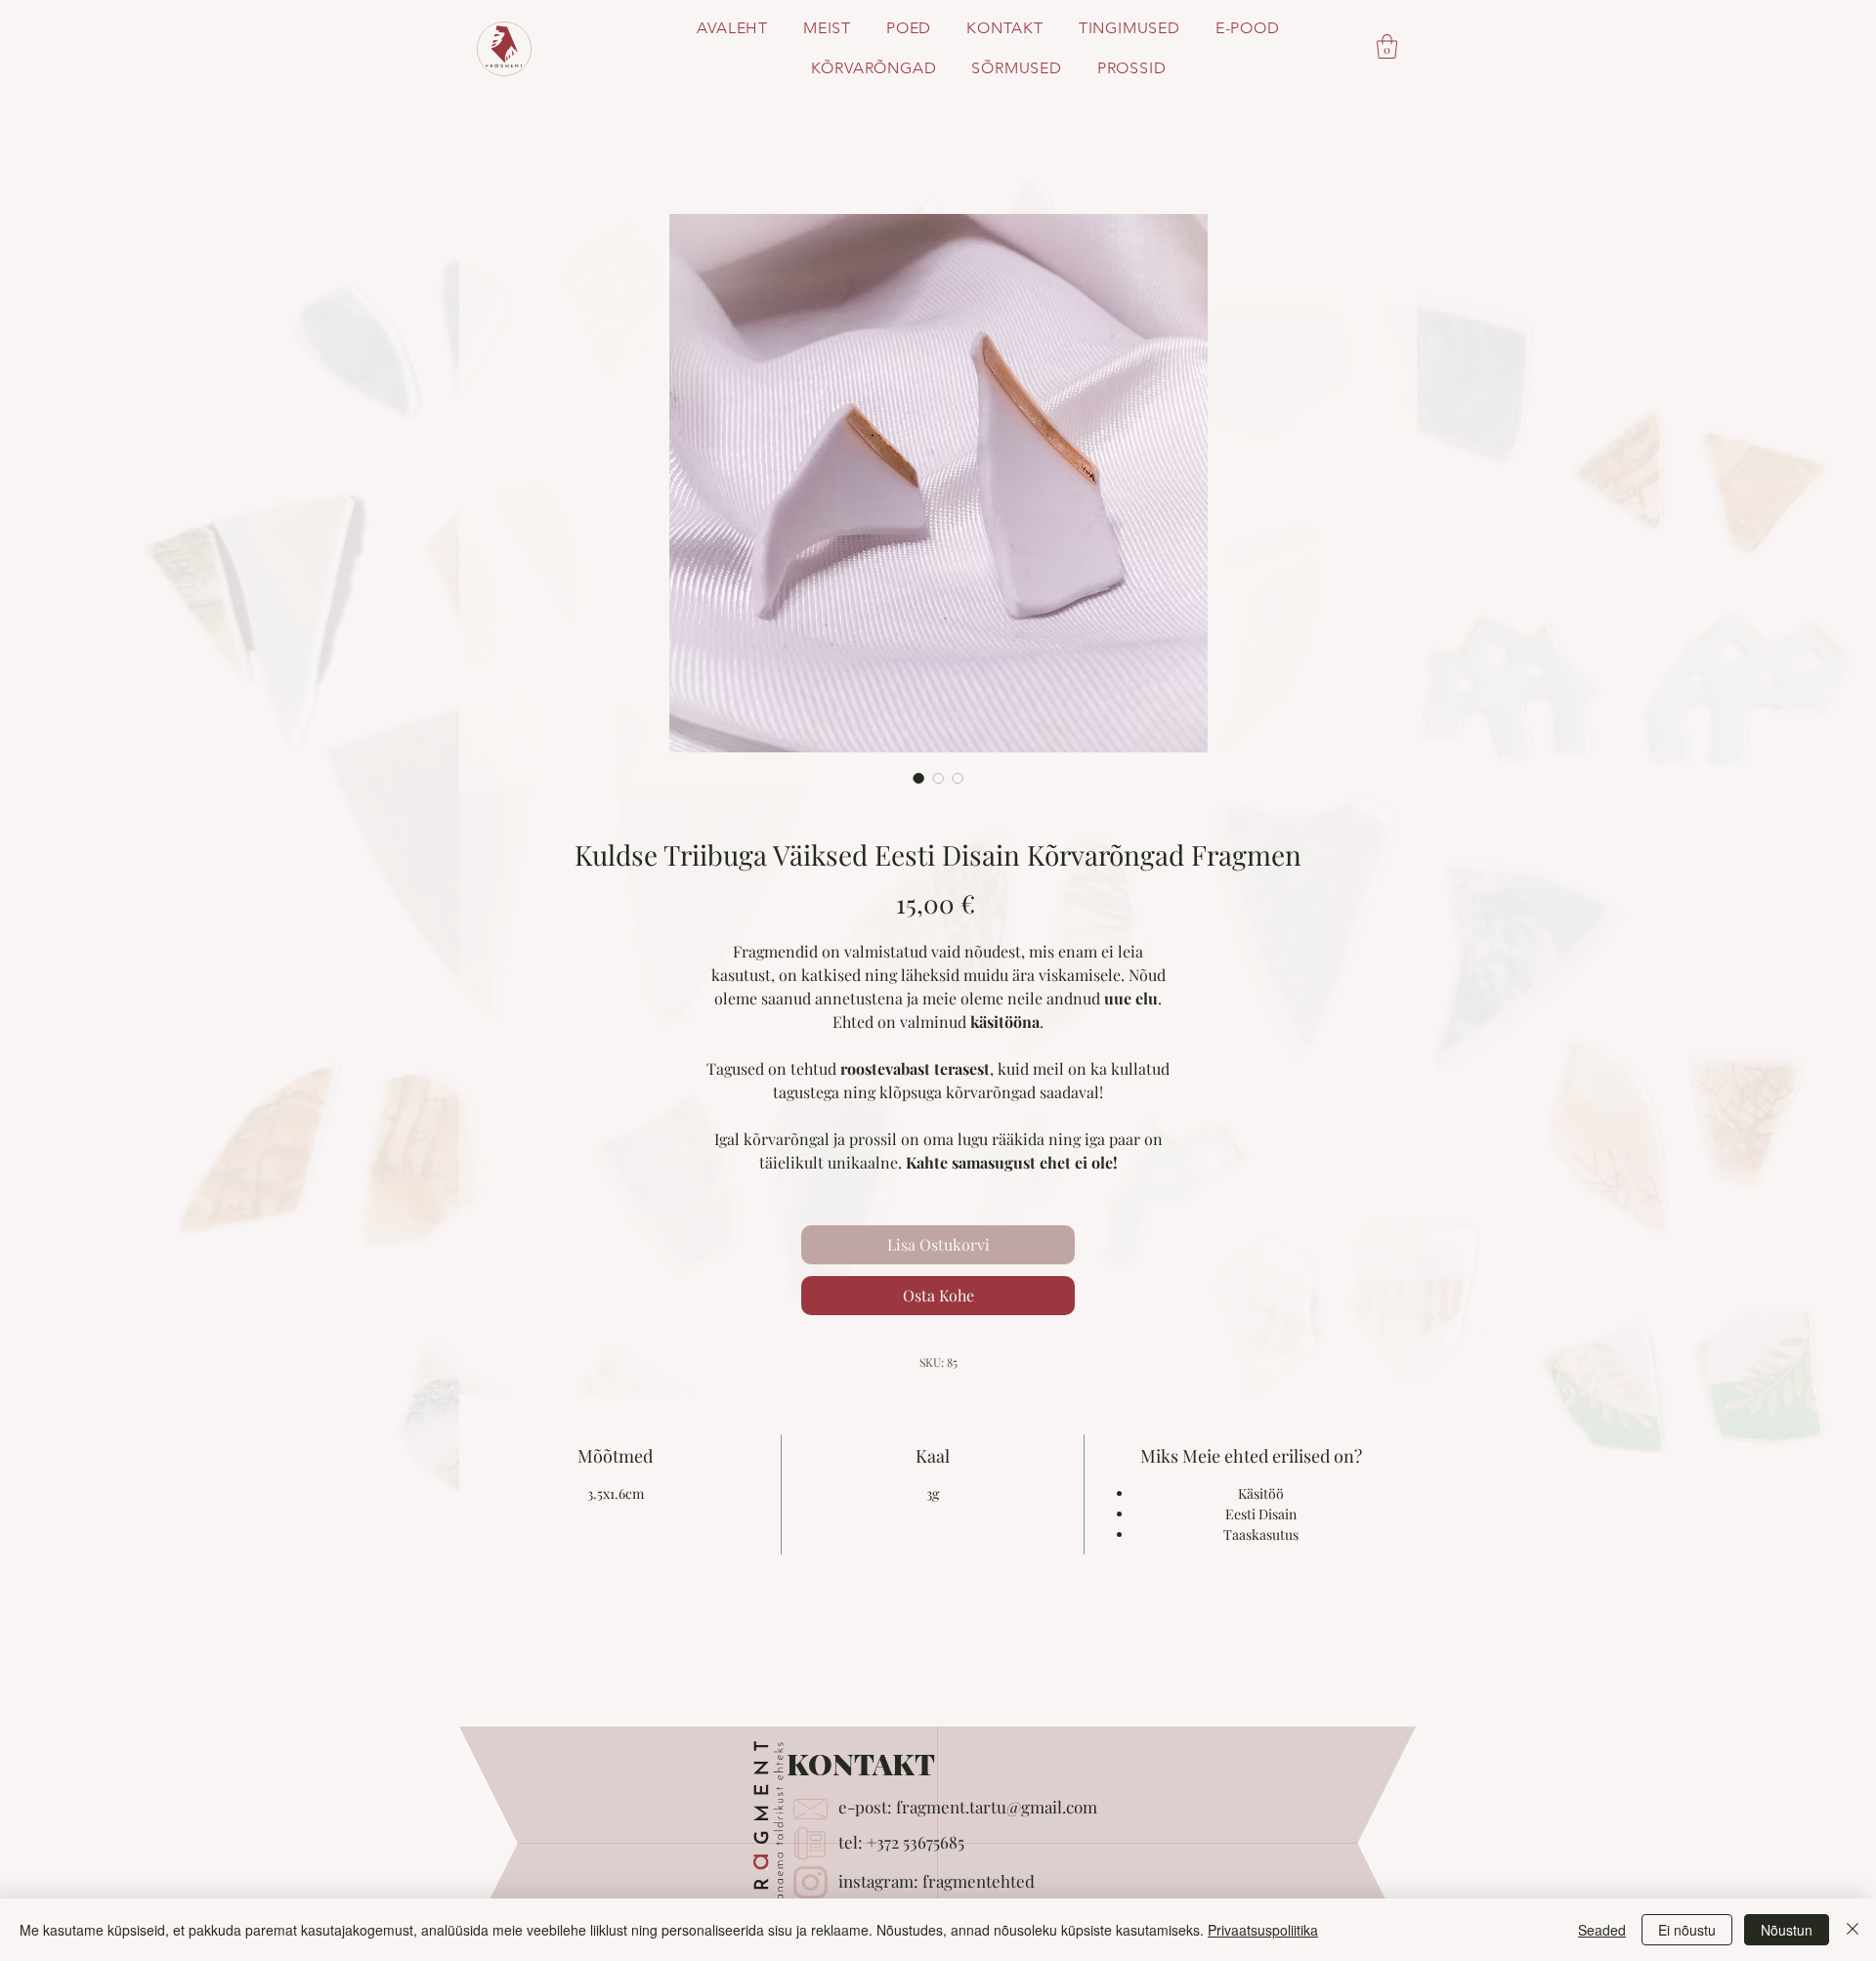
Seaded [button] (1602, 1930)
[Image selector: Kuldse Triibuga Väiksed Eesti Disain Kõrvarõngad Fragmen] (918, 778)
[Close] (1853, 1930)
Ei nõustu (1687, 1930)
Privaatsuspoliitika (1263, 1930)
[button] (1387, 46)
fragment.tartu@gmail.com (997, 1807)
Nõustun (1787, 1930)
